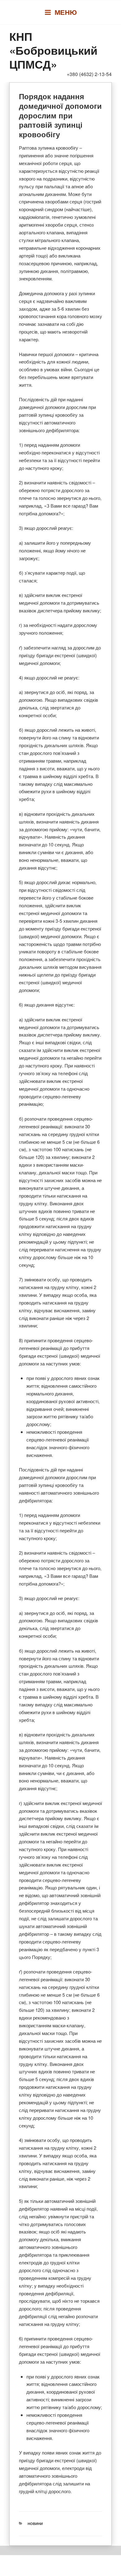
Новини (35, 2524)
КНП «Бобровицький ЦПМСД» (53, 50)
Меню (66, 12)
